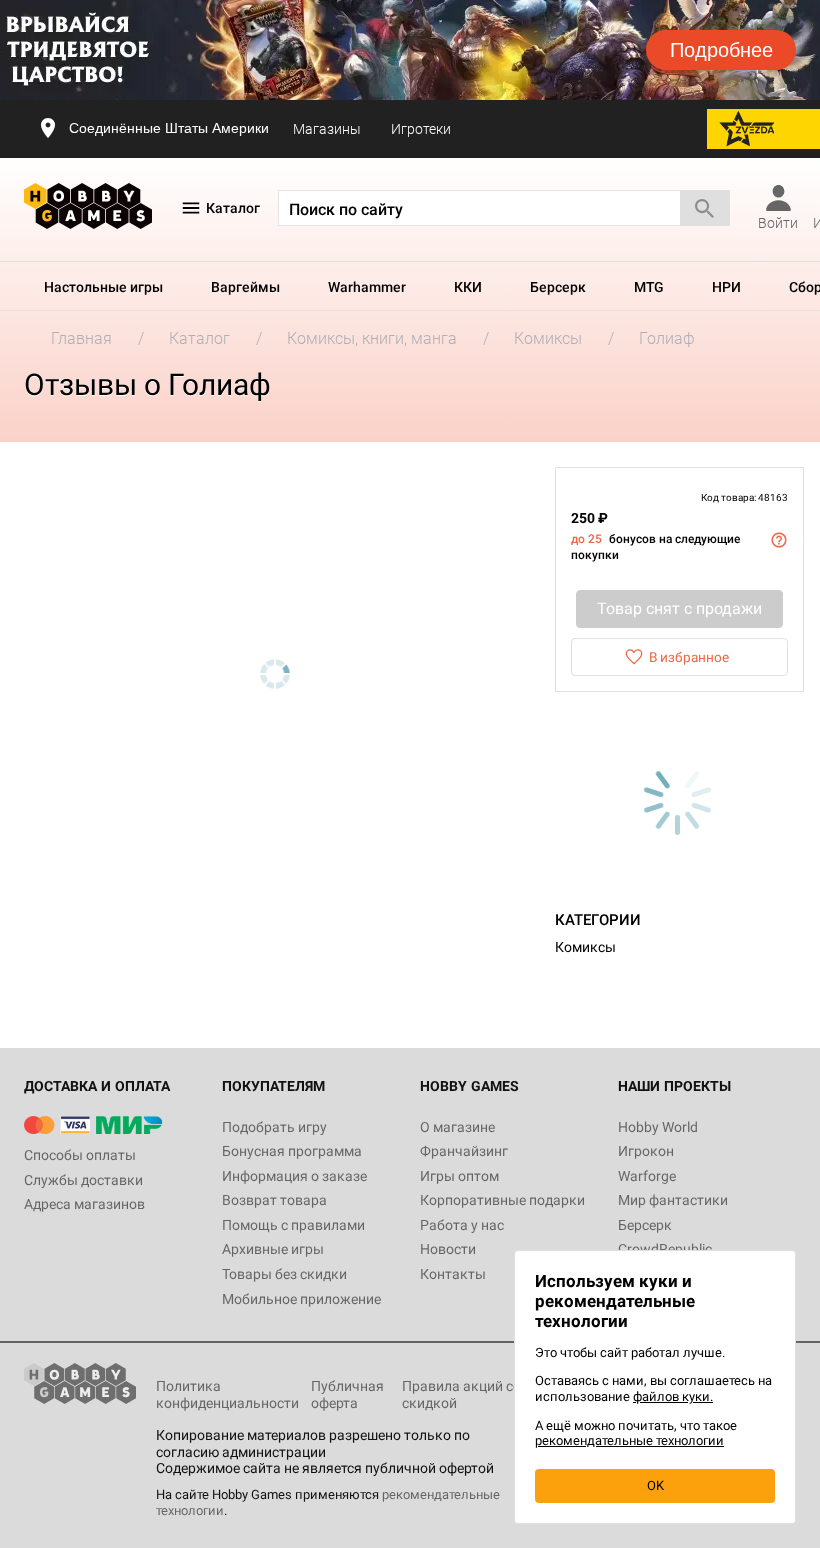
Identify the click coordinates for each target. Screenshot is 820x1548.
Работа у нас (462, 1225)
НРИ (726, 287)
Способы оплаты (80, 1155)
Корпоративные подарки (502, 1200)
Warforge (647, 1176)
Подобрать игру (274, 1127)
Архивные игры (273, 1249)
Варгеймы (245, 287)
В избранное (689, 657)
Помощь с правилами (293, 1225)
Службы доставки (83, 1180)
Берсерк (558, 287)
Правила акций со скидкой (461, 1394)
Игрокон (646, 1151)
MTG (649, 287)
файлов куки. (673, 1396)
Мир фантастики (673, 1200)
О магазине (457, 1127)
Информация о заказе (294, 1176)
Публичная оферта (347, 1394)
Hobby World (658, 1127)
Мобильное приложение (301, 1299)
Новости (448, 1249)
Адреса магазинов (84, 1204)
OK (655, 1485)
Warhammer (367, 287)
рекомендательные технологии (629, 1440)
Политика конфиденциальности (227, 1394)
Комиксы (585, 947)
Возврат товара (274, 1200)
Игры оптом (459, 1176)
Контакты (453, 1274)
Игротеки (421, 129)
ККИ (468, 287)
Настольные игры (103, 287)
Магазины (327, 129)
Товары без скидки (284, 1274)
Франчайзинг (464, 1151)
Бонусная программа (292, 1151)
